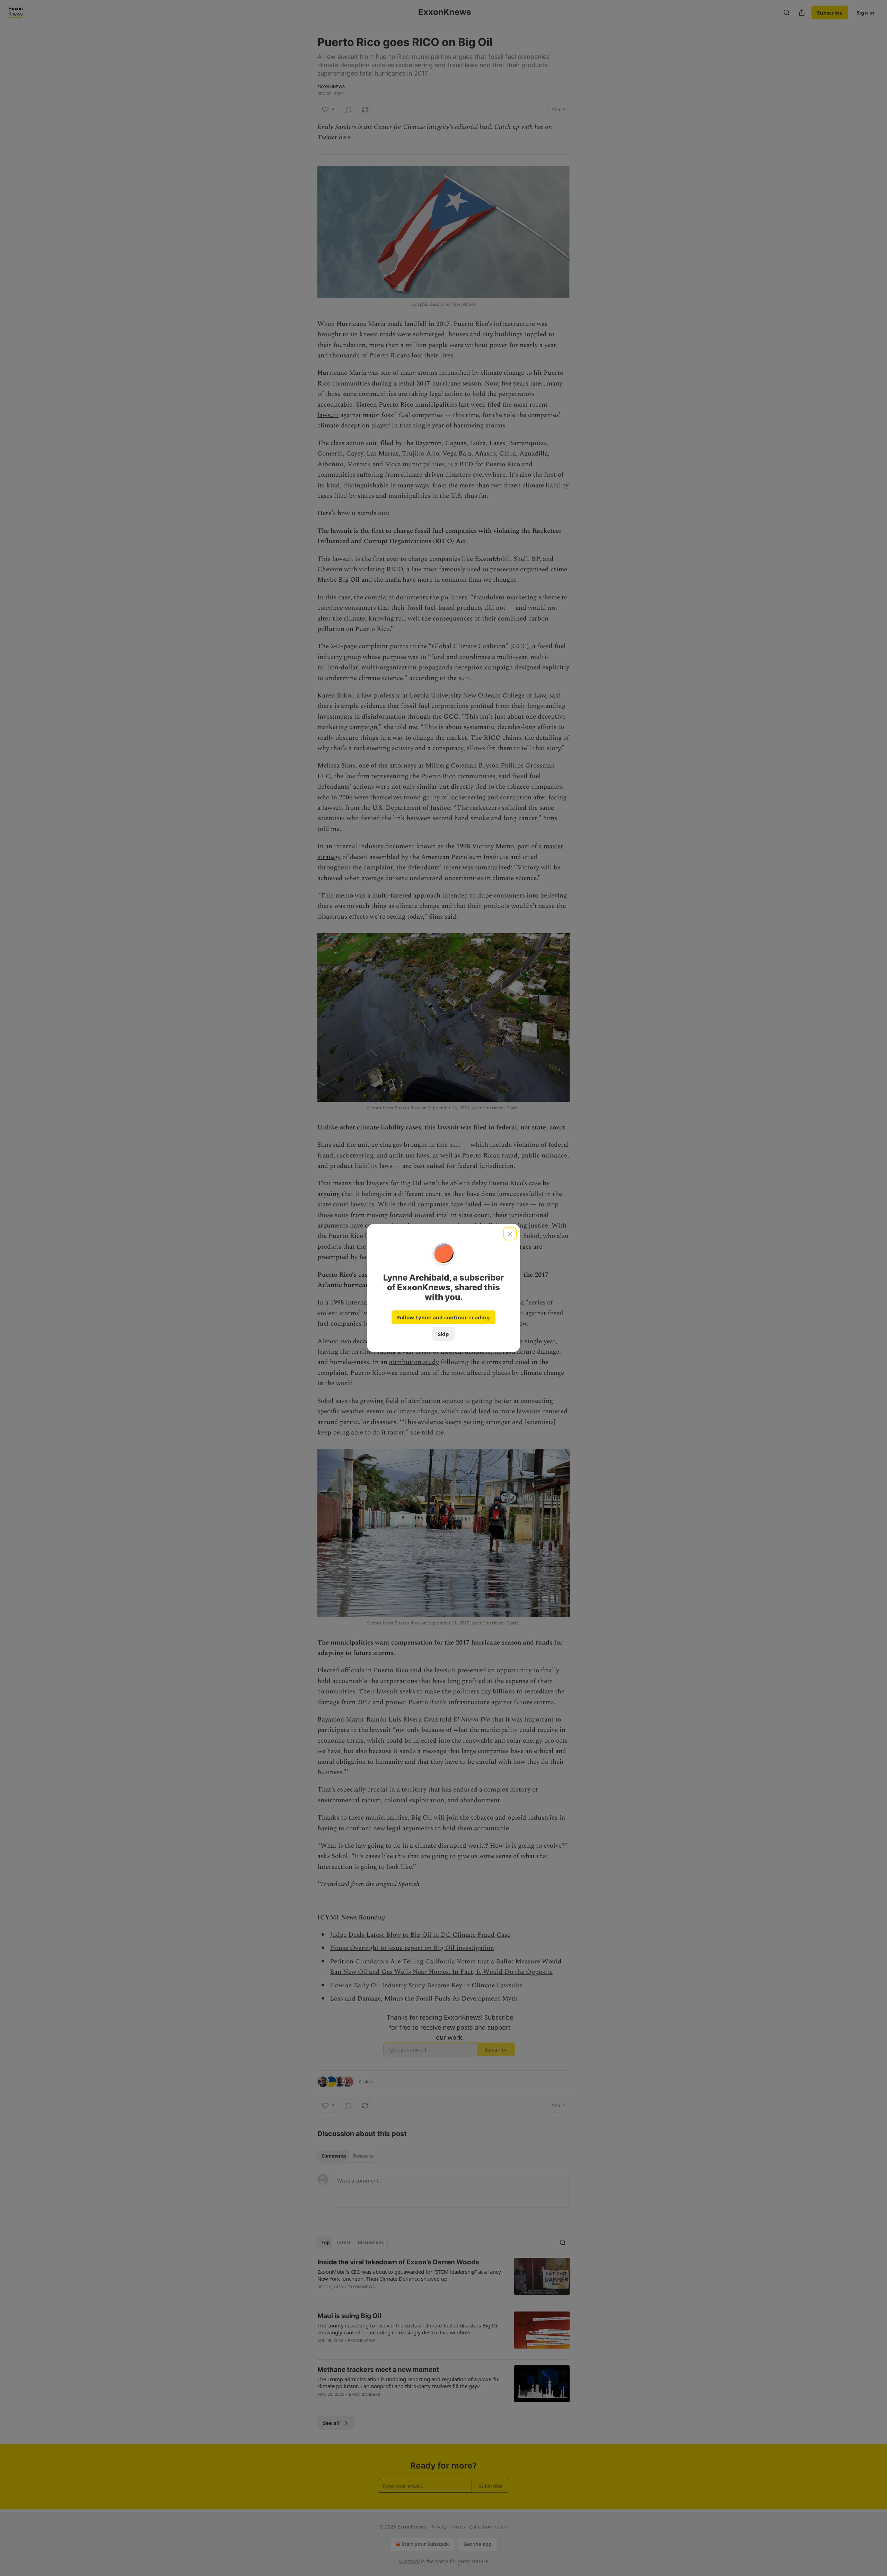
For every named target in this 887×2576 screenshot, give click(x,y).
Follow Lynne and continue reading (443, 1317)
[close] (510, 1234)
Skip (443, 1334)
